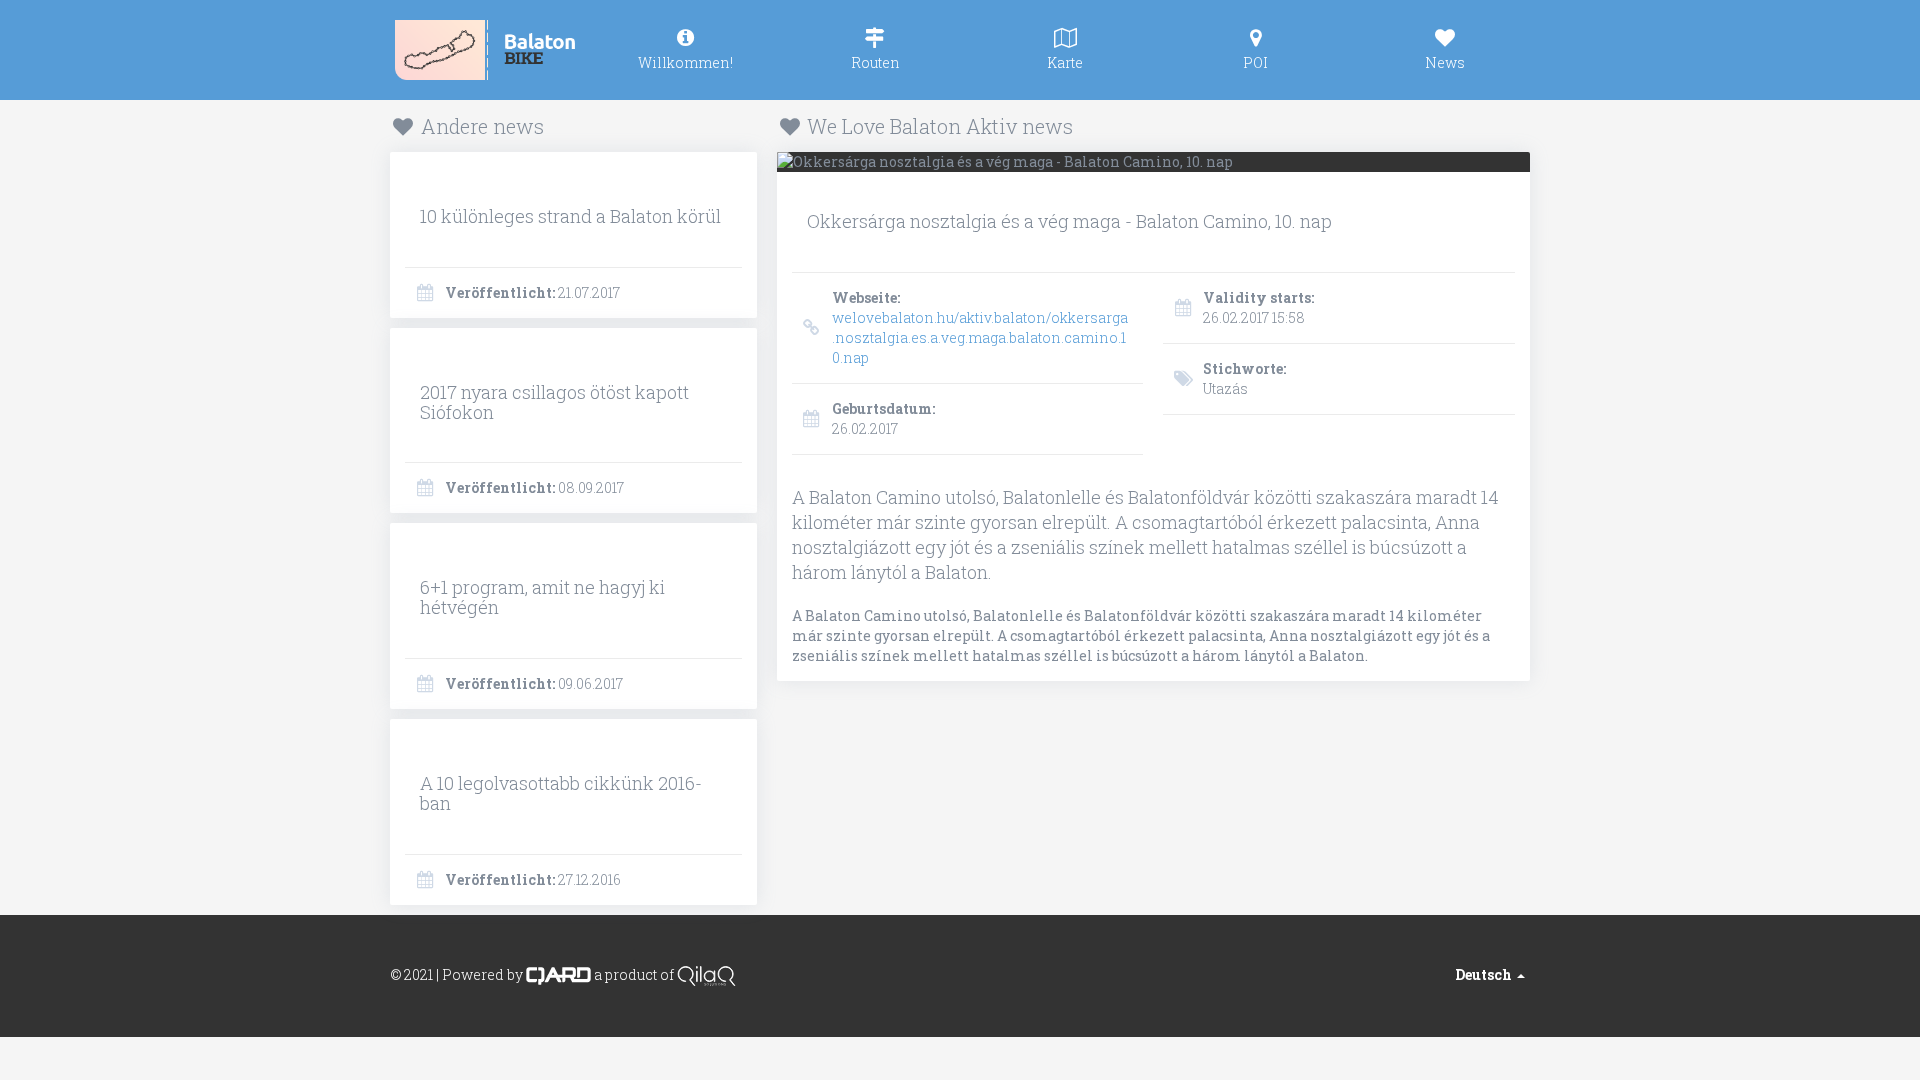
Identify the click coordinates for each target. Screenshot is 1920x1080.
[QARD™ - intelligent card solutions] (558, 973)
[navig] (685, 50)
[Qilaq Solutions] (706, 973)
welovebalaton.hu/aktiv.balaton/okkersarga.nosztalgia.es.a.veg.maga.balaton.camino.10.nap (980, 327)
